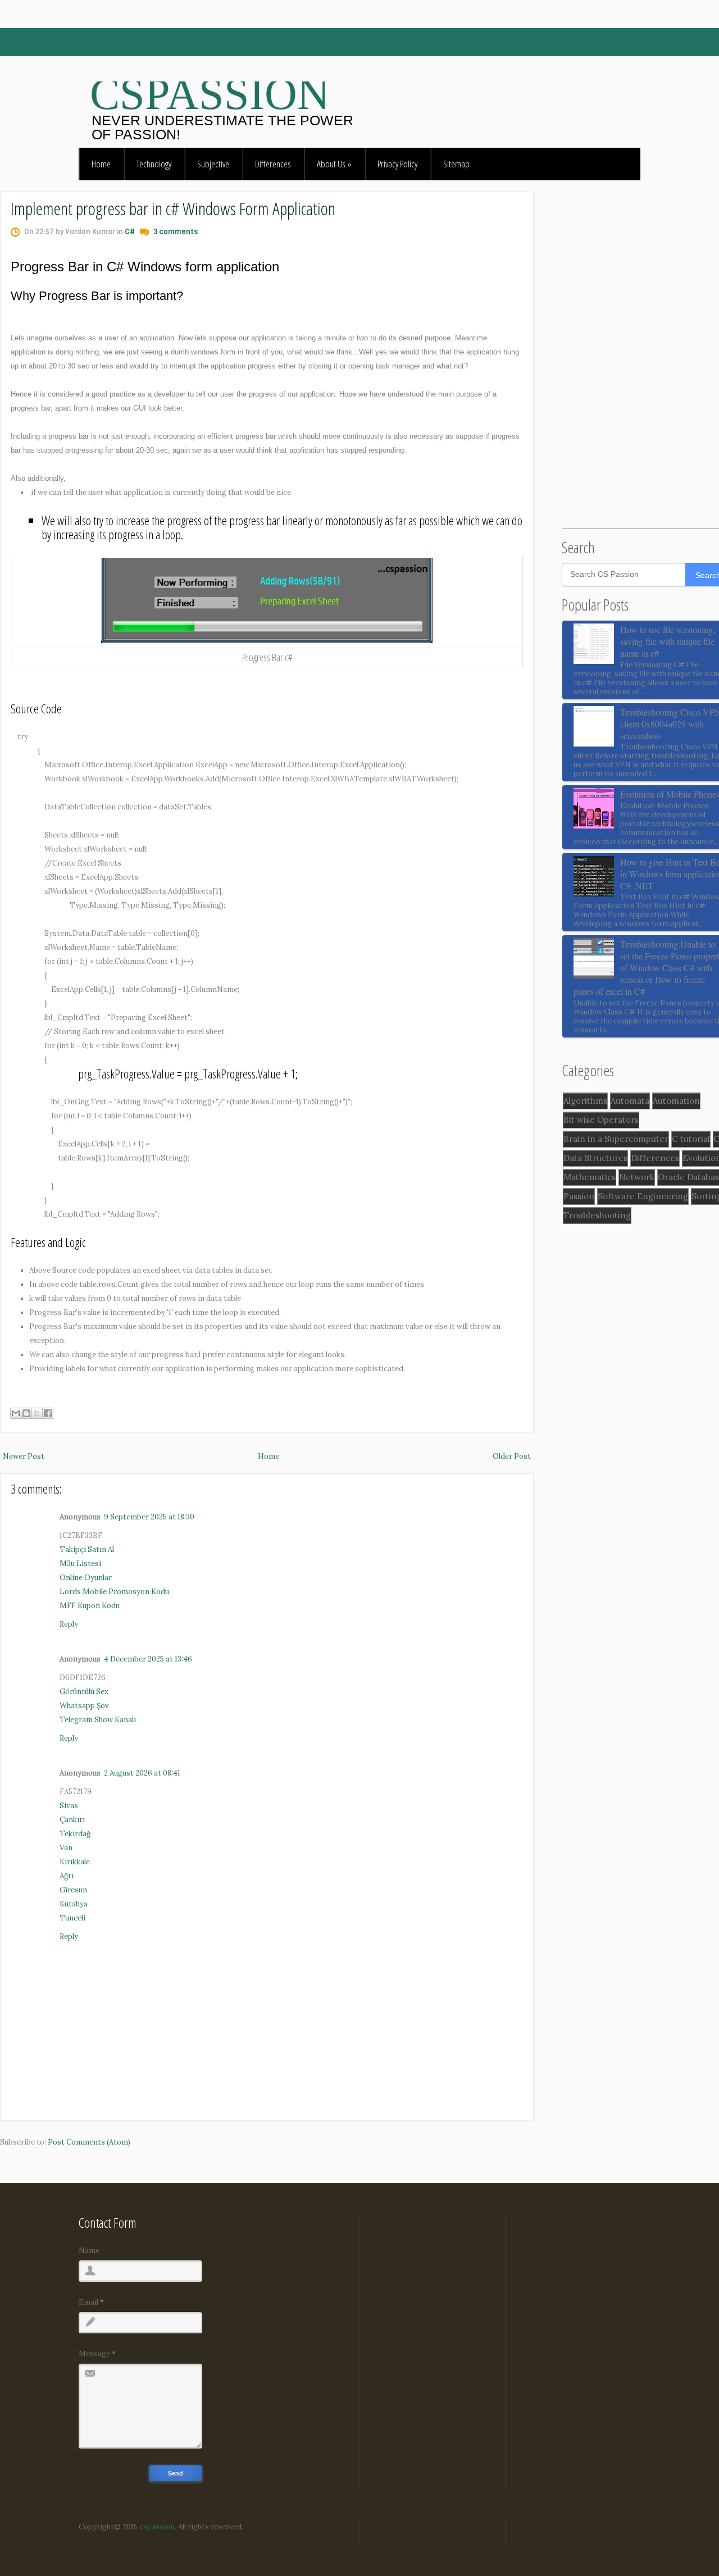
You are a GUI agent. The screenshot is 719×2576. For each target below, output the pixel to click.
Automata (630, 1101)
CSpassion (210, 94)
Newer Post (24, 1456)
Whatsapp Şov (84, 1706)
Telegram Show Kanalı (98, 1720)
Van (66, 1848)
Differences (273, 164)
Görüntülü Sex (84, 1692)
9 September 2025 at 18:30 (149, 1517)
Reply (69, 1624)
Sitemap (456, 164)
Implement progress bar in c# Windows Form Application (173, 208)
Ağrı (67, 1876)
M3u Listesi (80, 1564)
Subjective (213, 164)
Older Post (512, 1456)
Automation (676, 1101)
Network (637, 1177)
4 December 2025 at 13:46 (148, 1659)
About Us (334, 164)
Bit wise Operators (601, 1120)
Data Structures (595, 1158)
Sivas (69, 1806)
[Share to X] (37, 1413)
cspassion (156, 2527)
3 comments (176, 232)
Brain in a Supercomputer (616, 1139)
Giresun (73, 1890)
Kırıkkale (75, 1862)
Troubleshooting (597, 1215)
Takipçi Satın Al (87, 1549)
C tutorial (691, 1139)
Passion (579, 1196)
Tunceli (72, 1918)
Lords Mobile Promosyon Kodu (114, 1592)
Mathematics (590, 1177)
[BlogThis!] (26, 1413)
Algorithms (585, 1101)
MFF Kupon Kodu (90, 1606)
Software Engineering (643, 1196)
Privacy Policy (397, 164)
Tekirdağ (75, 1834)
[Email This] (16, 1413)
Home (101, 164)
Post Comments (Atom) (89, 2142)
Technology (154, 164)
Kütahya (74, 1904)
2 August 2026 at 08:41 (142, 1773)
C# (130, 232)
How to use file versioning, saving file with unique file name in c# (668, 641)
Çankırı (72, 1820)
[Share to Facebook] (48, 1413)
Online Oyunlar (86, 1578)
